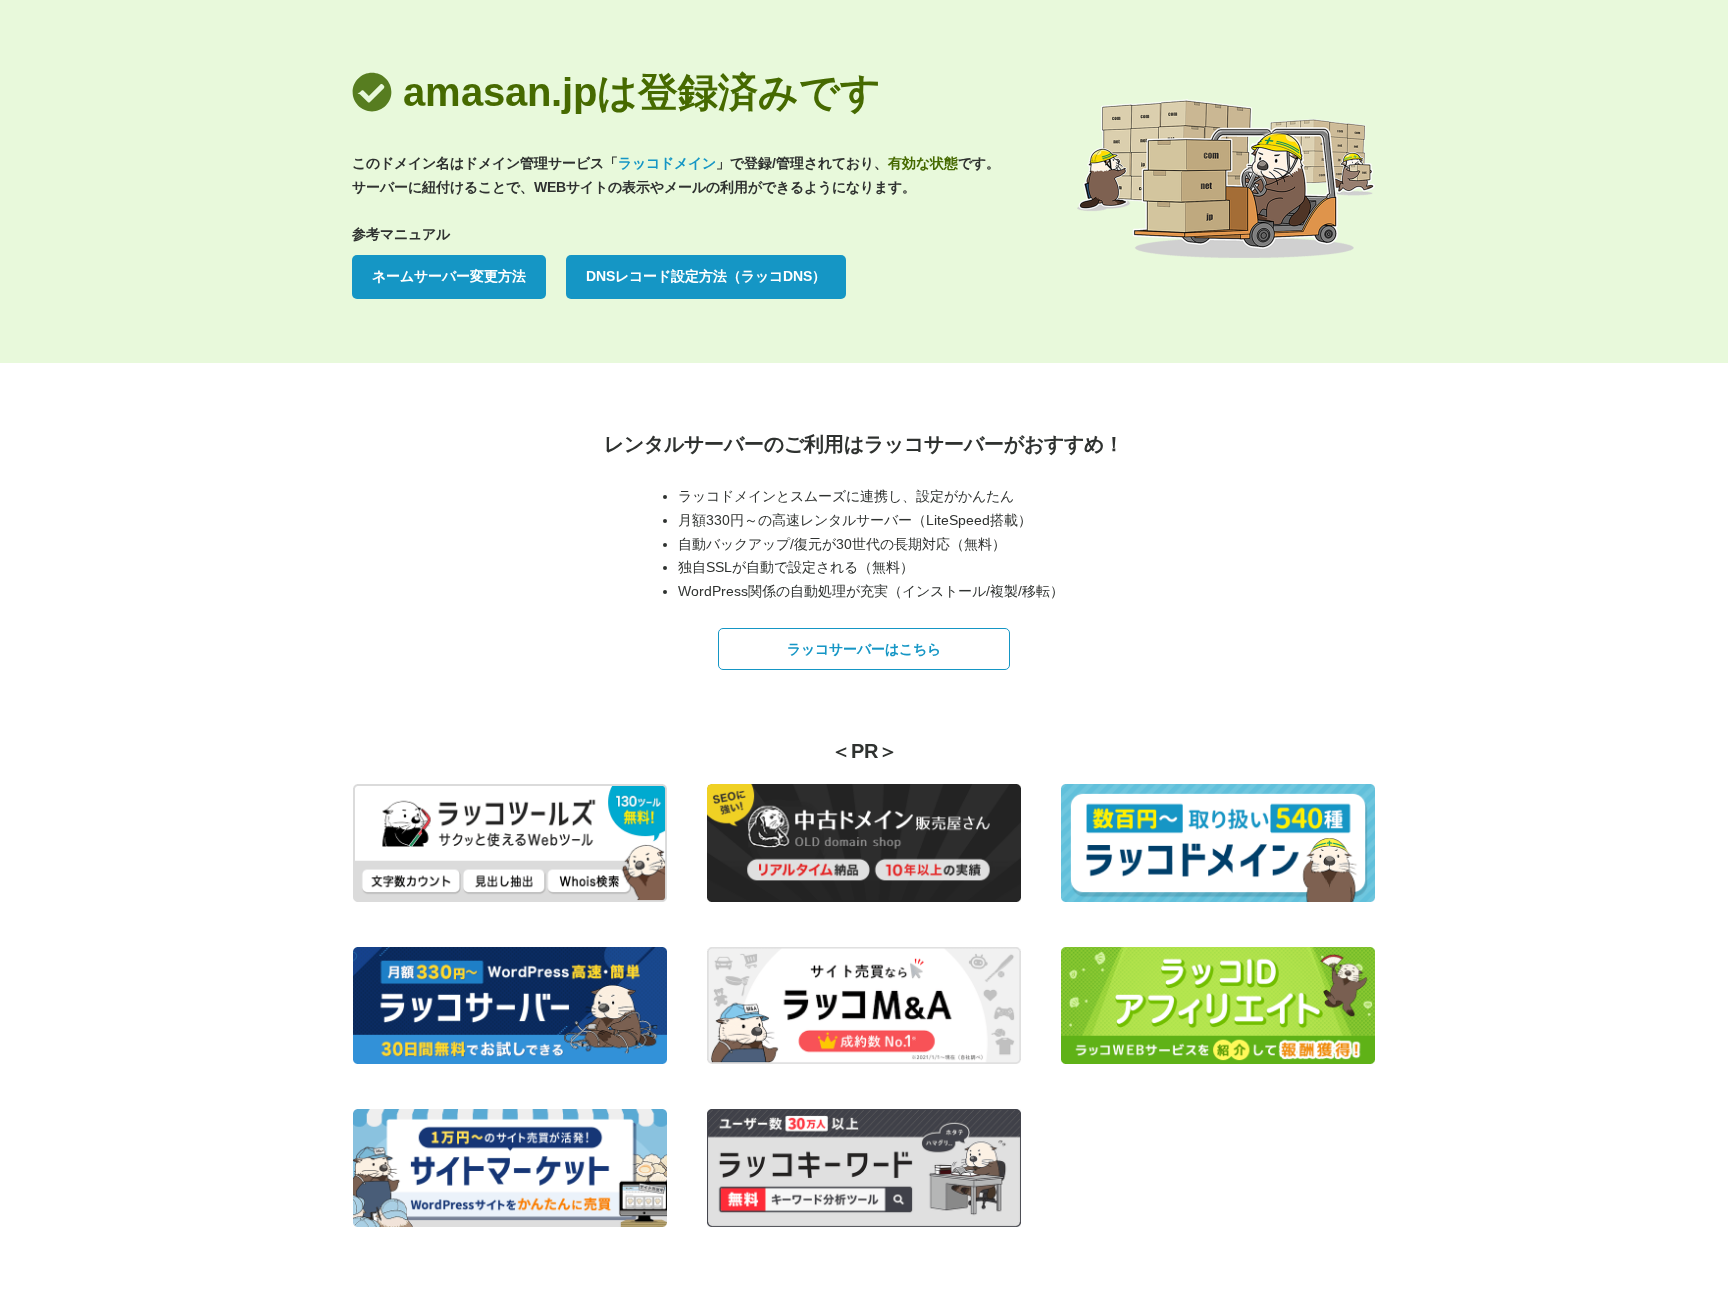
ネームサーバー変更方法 (449, 276)
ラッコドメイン (667, 163)
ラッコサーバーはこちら (864, 649)
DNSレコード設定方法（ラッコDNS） (706, 276)
